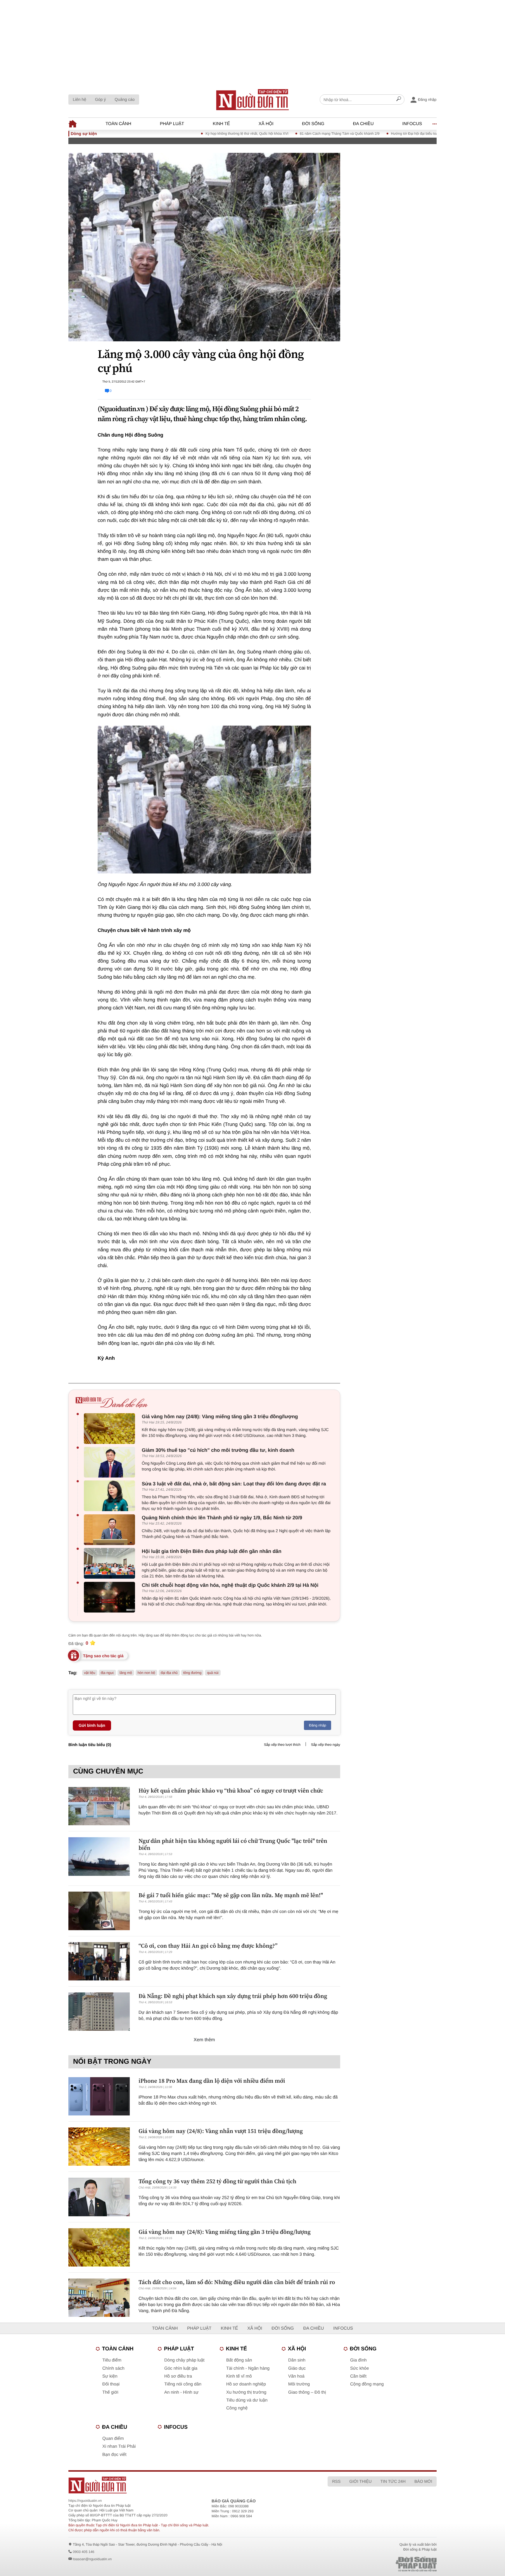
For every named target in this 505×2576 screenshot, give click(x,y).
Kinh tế (221, 124)
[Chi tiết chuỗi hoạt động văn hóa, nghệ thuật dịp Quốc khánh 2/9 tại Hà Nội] (111, 1597)
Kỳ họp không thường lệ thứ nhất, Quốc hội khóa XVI (194, 134)
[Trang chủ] (252, 100)
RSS (336, 2481)
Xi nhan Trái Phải (119, 2446)
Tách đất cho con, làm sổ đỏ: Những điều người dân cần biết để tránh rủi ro (237, 2282)
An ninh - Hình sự (181, 2392)
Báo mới (423, 2481)
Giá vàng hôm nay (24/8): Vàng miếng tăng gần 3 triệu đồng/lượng (220, 1417)
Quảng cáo (125, 99)
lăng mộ (126, 1673)
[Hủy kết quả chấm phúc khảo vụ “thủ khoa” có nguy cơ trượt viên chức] (99, 1806)
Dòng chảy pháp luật (184, 2360)
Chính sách (113, 2368)
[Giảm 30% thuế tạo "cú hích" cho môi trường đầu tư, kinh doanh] (111, 1462)
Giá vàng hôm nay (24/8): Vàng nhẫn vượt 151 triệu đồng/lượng (221, 2131)
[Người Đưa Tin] (176, 2485)
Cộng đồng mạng (367, 2384)
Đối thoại (111, 2384)
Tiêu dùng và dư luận (247, 2400)
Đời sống (313, 124)
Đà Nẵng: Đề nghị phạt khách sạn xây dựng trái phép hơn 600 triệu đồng (233, 1996)
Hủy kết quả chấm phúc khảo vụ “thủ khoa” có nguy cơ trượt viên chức (231, 1790)
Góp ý (100, 99)
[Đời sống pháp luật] (375, 2564)
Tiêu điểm (112, 2360)
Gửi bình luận (92, 1725)
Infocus (412, 124)
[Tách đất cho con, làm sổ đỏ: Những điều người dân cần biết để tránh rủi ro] (99, 2298)
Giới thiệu (360, 2481)
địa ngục (107, 1673)
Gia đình (358, 2360)
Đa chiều (363, 124)
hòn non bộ (146, 1673)
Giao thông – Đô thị (307, 2392)
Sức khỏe (359, 2368)
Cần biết (358, 2376)
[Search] (399, 100)
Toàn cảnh (118, 124)
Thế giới (110, 2392)
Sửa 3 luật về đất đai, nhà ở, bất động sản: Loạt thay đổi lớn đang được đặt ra (234, 1484)
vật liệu (90, 1673)
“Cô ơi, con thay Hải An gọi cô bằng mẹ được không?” (208, 1946)
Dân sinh (297, 2360)
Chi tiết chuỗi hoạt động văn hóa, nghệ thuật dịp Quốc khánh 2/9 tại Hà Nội (230, 1585)
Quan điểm (113, 2439)
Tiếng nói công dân (183, 2384)
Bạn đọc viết (114, 2455)
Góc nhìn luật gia (181, 2368)
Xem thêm (204, 2040)
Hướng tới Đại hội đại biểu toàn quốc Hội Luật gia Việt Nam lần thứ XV (394, 134)
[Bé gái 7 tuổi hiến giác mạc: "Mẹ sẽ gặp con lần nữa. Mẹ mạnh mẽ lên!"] (99, 1911)
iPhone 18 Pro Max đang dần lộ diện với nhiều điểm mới (212, 2081)
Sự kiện (110, 2376)
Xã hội (266, 124)
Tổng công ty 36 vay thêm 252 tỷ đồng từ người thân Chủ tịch (217, 2181)
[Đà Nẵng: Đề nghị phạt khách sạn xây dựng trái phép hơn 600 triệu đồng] (99, 2012)
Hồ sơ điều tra (178, 2376)
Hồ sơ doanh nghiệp (246, 2384)
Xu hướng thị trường (246, 2392)
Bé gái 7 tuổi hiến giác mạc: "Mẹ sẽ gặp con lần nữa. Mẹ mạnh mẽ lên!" (231, 1895)
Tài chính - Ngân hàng (248, 2368)
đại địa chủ (169, 1673)
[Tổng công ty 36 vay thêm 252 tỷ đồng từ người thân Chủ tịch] (99, 2197)
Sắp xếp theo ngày (326, 1745)
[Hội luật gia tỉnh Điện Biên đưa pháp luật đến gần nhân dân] (111, 1563)
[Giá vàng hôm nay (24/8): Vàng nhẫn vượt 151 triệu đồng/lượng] (99, 2147)
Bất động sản (239, 2360)
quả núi (213, 1673)
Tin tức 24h (393, 2481)
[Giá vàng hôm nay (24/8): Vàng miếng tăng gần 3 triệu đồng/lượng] (111, 1429)
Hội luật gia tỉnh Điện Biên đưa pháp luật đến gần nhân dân (212, 1551)
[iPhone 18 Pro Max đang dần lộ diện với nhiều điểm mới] (99, 2096)
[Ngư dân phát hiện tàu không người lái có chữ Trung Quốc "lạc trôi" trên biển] (99, 1856)
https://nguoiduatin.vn (85, 2501)
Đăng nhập (318, 1725)
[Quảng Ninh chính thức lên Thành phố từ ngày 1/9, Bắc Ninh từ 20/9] (111, 1530)
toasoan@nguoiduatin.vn (92, 2559)
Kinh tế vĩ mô (239, 2376)
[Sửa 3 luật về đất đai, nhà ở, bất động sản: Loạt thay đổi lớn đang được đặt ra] (111, 1496)
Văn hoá (296, 2376)
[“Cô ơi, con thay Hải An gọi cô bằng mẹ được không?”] (99, 1961)
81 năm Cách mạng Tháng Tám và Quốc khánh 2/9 (287, 134)
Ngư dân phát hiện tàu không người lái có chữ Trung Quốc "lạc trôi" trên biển (233, 1844)
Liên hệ (79, 99)
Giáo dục (297, 2368)
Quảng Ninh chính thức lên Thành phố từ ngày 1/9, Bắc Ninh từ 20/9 (222, 1518)
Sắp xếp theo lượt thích (282, 1745)
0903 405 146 (83, 2552)
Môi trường (299, 2384)
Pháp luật (172, 124)
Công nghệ (237, 2408)
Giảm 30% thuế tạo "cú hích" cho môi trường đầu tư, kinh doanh (218, 1450)
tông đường (192, 1673)
